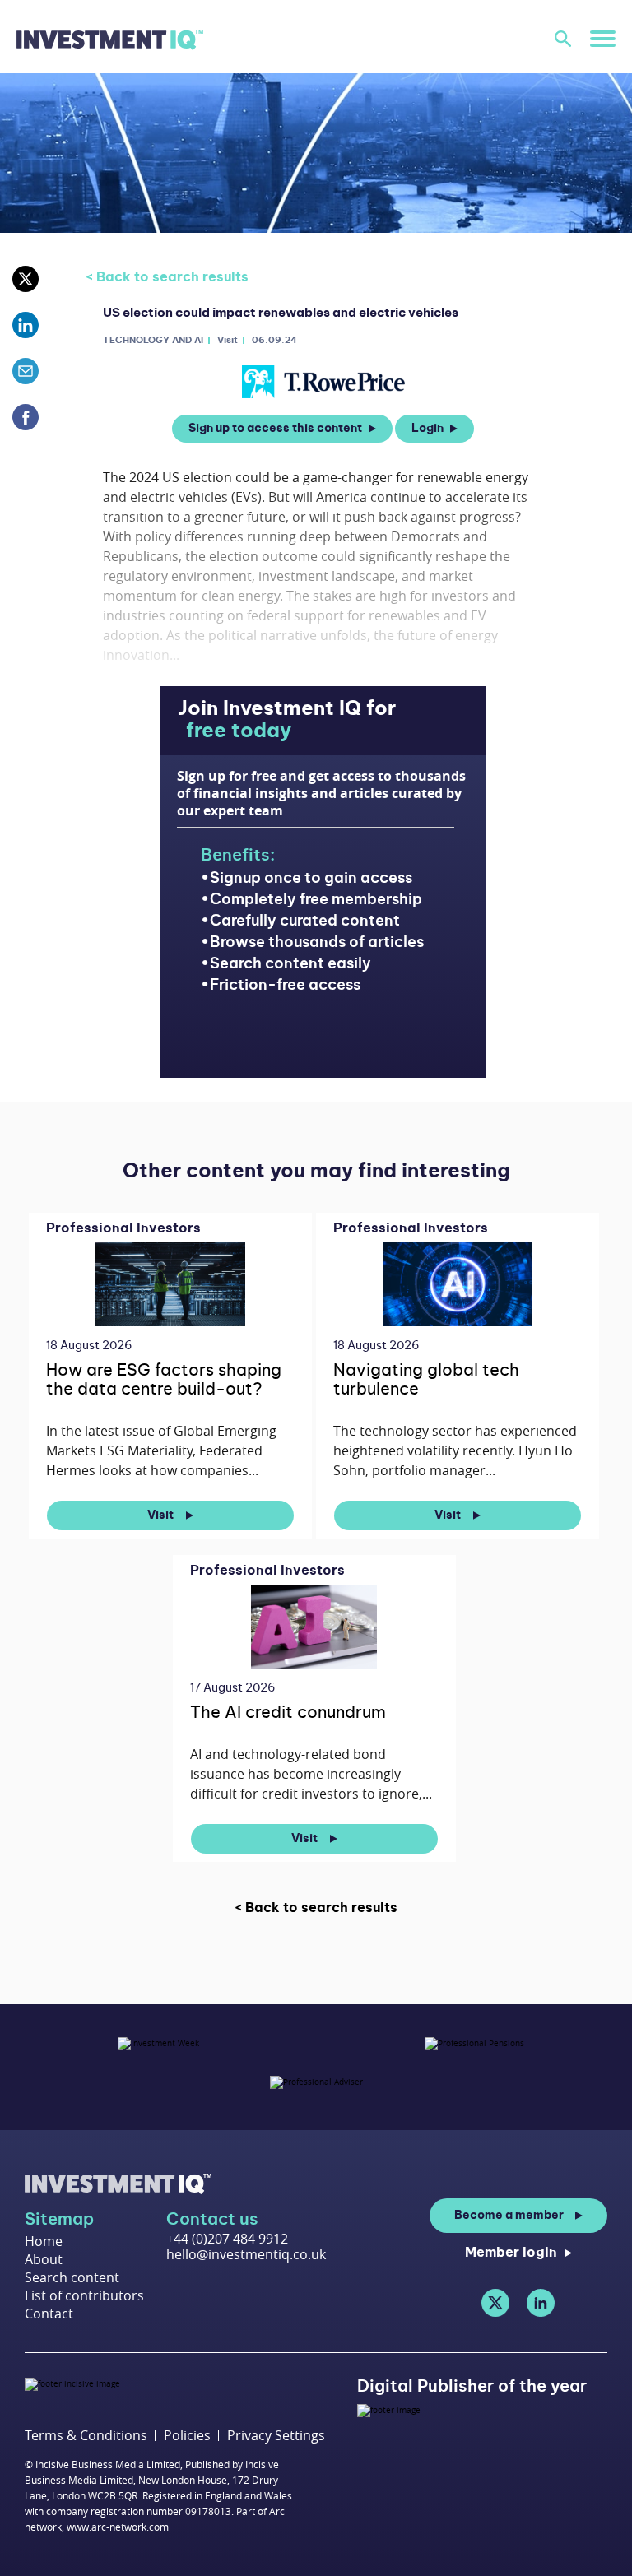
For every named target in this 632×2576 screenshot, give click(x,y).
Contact (49, 2314)
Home (44, 2241)
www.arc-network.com (118, 2527)
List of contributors (84, 2295)
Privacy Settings (276, 2436)
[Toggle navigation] (603, 38)
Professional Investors (123, 1228)
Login (428, 429)
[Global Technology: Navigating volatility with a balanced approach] (457, 1284)
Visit (162, 1515)
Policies (187, 2436)
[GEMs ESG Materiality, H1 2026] (170, 1284)
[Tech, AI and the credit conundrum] (314, 1626)
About (44, 2259)
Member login (511, 2253)
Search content (72, 2277)
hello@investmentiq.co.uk (246, 2254)
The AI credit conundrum (288, 1713)
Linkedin (541, 2303)
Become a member (509, 2216)
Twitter (495, 2303)
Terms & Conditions (86, 2436)
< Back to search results (167, 277)
